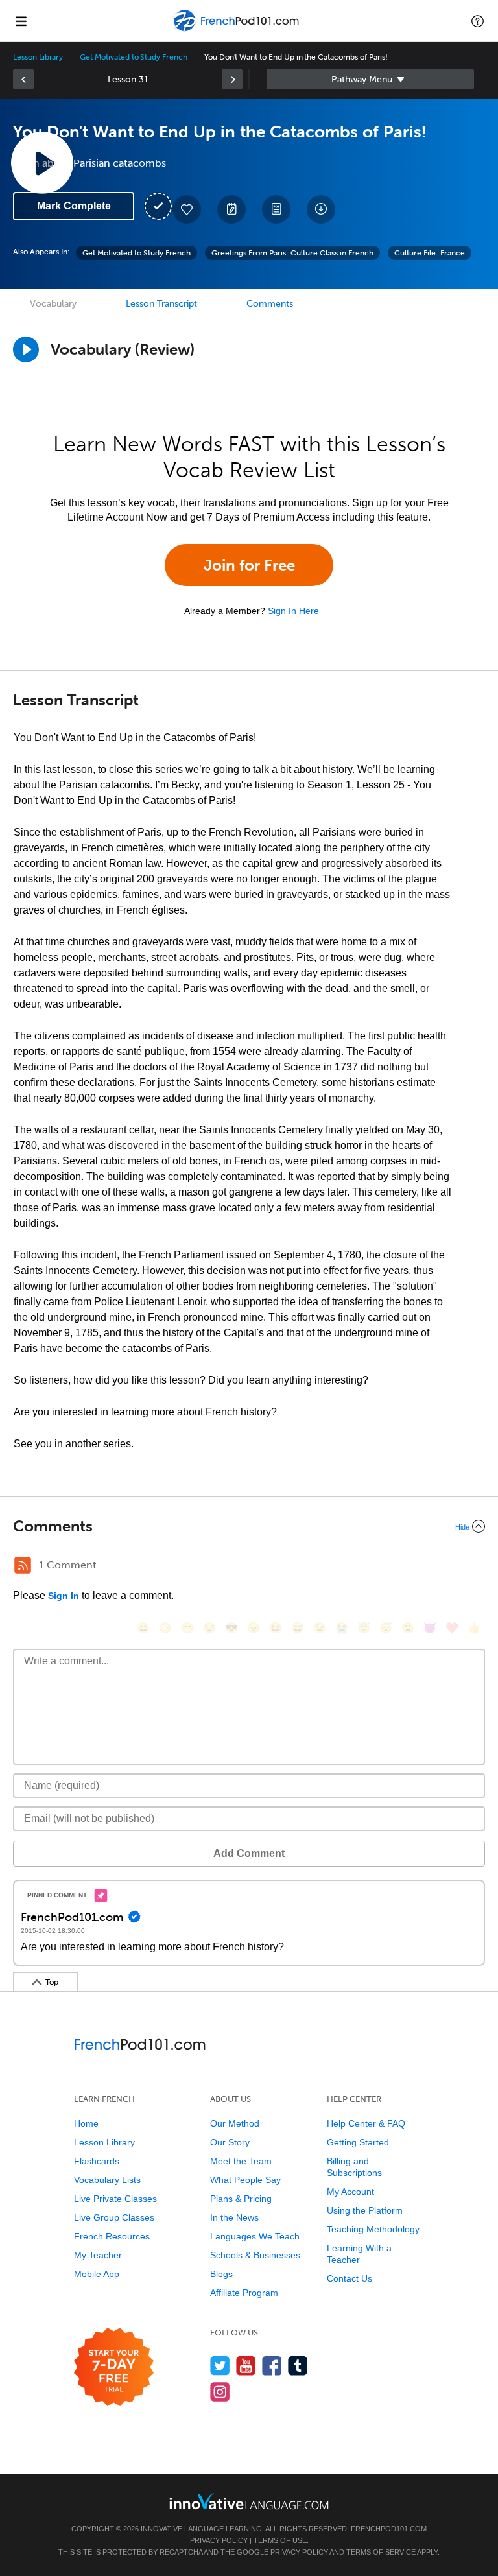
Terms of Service (381, 2552)
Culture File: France (430, 253)
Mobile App (97, 2274)
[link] (23, 79)
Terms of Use (280, 2540)
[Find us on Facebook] (272, 2366)
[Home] (237, 30)
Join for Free (249, 565)
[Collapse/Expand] (249, 1526)
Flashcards (97, 2161)
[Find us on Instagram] (220, 2392)
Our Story (230, 2142)
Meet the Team (241, 2161)
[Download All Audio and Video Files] (321, 209)
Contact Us (350, 2278)
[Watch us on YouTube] (246, 2366)
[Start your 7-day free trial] (114, 2368)
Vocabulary (53, 304)
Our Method (235, 2123)
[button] (478, 21)
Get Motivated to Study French (134, 57)
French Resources (112, 2236)
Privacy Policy (219, 2540)
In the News (234, 2217)
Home (86, 2123)
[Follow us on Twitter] (220, 2366)
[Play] (26, 349)
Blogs (221, 2274)
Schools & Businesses (255, 2255)
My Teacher (98, 2255)
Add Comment (249, 1853)
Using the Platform (365, 2210)
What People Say (245, 2180)
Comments (270, 304)
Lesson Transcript (161, 304)
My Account (350, 2192)
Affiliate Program (244, 2293)
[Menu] (21, 21)
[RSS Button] (23, 1565)
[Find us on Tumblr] (298, 2366)
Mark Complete (74, 206)
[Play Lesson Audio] (42, 163)
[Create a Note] (231, 209)
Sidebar (370, 79)
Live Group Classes (114, 2217)
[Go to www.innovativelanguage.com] (249, 2501)
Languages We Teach (255, 2236)
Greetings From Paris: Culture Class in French (292, 253)
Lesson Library (38, 57)
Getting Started (358, 2142)
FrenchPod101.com (389, 2529)
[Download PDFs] (276, 209)
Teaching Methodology (373, 2229)
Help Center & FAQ (366, 2123)
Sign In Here (293, 611)
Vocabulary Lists (107, 2180)
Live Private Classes (115, 2199)
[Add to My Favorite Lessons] (187, 209)
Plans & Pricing (241, 2199)
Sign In (64, 1596)
